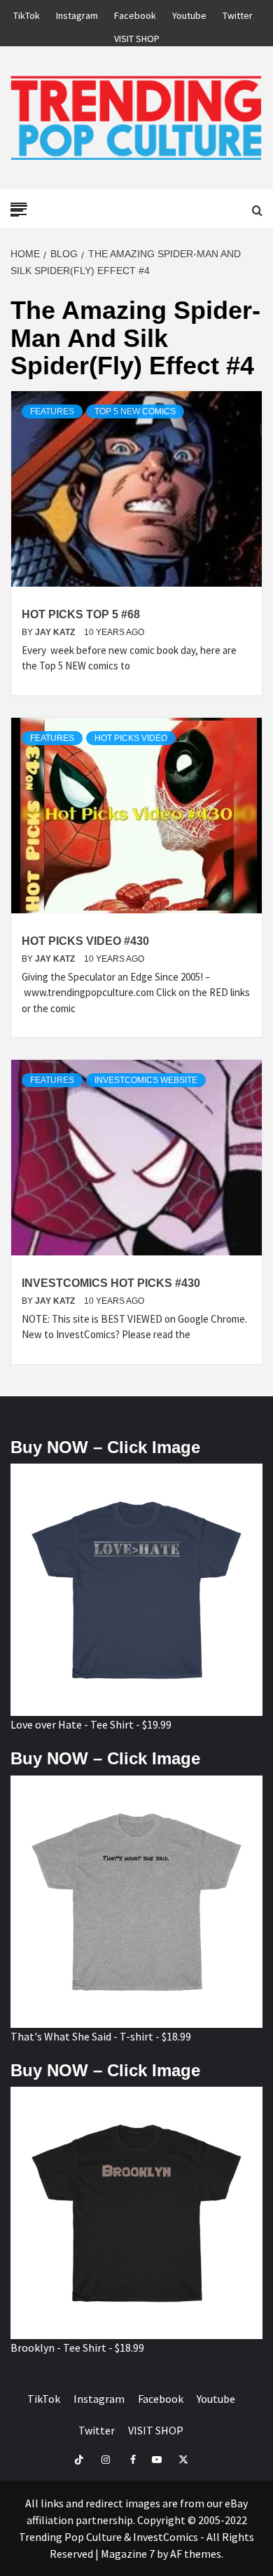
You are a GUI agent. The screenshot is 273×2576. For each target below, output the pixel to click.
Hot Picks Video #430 (85, 941)
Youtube (189, 13)
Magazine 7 (128, 2554)
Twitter (238, 13)
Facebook (135, 13)
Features (52, 411)
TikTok (27, 13)
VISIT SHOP (137, 36)
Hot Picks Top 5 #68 (81, 614)
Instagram (77, 13)
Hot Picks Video (131, 738)
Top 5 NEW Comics (135, 411)
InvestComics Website (146, 1080)
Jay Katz (56, 632)
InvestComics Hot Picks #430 (111, 1283)
